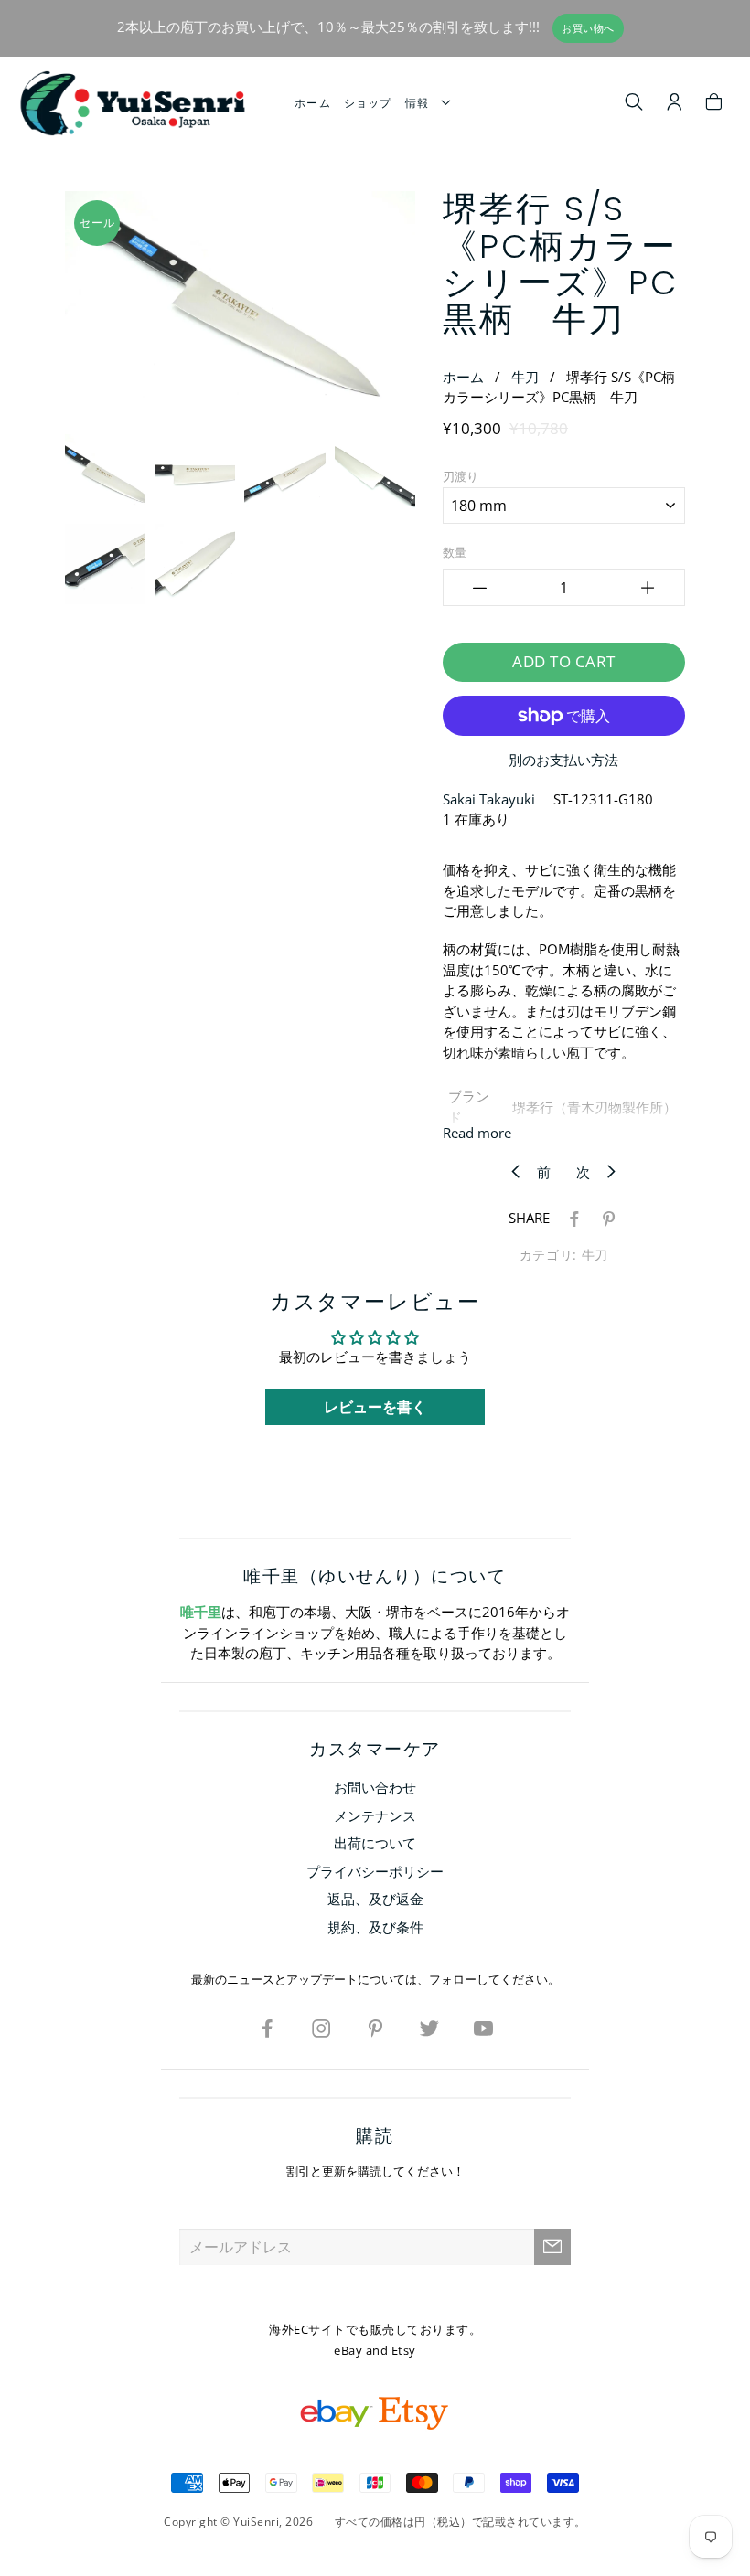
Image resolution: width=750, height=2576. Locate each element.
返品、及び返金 (375, 1899)
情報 (421, 103)
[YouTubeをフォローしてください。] (483, 2028)
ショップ (368, 103)
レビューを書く (375, 1407)
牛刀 (525, 377)
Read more (477, 1133)
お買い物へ (588, 28)
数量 (455, 552)
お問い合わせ (375, 1787)
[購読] (552, 2247)
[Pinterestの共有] (605, 1218)
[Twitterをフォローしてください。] (429, 2028)
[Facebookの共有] (571, 1218)
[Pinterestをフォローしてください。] (375, 2028)
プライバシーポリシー (375, 1871)
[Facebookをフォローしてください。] (267, 2028)
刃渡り (461, 476)
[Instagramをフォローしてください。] (321, 2028)
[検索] (634, 104)
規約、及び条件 (375, 1927)
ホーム (313, 103)
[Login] (675, 104)
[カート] (714, 104)
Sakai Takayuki (489, 799)
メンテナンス (375, 1815)
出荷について (375, 1843)
